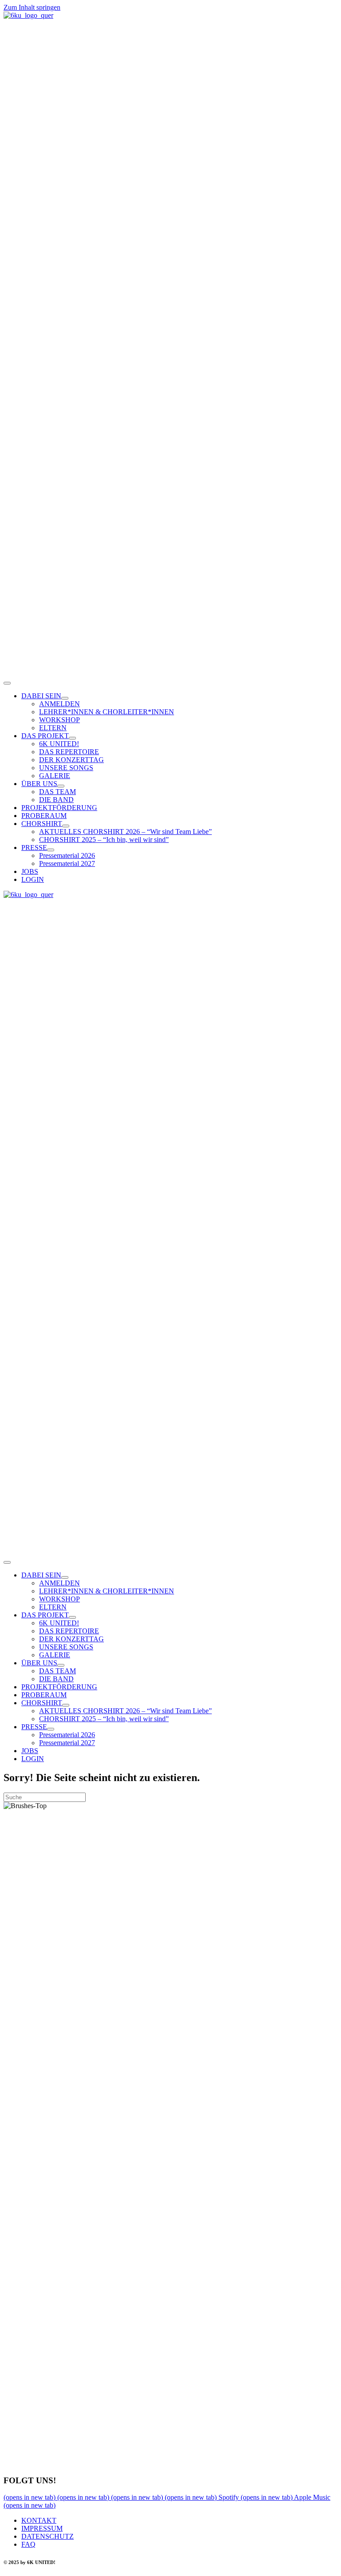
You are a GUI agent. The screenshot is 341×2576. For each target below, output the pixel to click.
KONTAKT (39, 2520)
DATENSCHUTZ (48, 2536)
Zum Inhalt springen (32, 7)
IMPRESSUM (42, 2528)
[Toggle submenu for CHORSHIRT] (66, 826)
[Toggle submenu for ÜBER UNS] (61, 786)
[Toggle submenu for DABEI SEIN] (65, 698)
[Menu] (7, 683)
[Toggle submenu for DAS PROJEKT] (72, 738)
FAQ (28, 2544)
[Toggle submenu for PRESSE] (51, 850)
